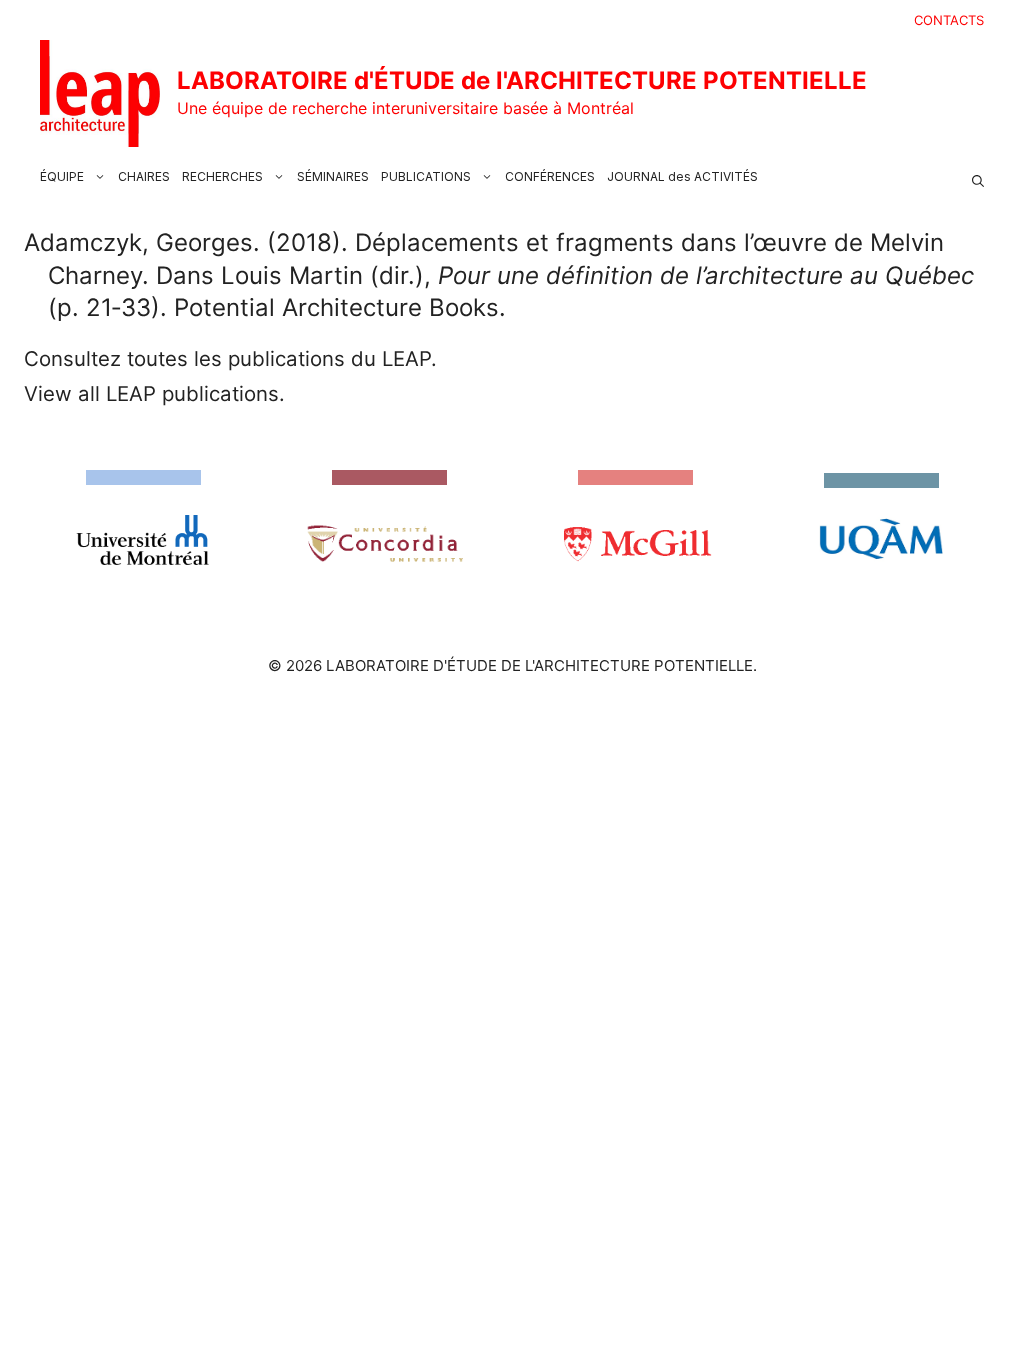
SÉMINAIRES (333, 176)
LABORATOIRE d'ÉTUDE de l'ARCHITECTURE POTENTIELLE (522, 80)
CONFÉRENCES (550, 176)
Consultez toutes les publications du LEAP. (230, 358)
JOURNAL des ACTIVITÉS (682, 176)
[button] (978, 177)
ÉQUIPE (62, 176)
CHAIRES (144, 176)
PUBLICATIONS (426, 176)
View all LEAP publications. (154, 393)
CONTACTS (949, 20)
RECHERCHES (222, 176)
